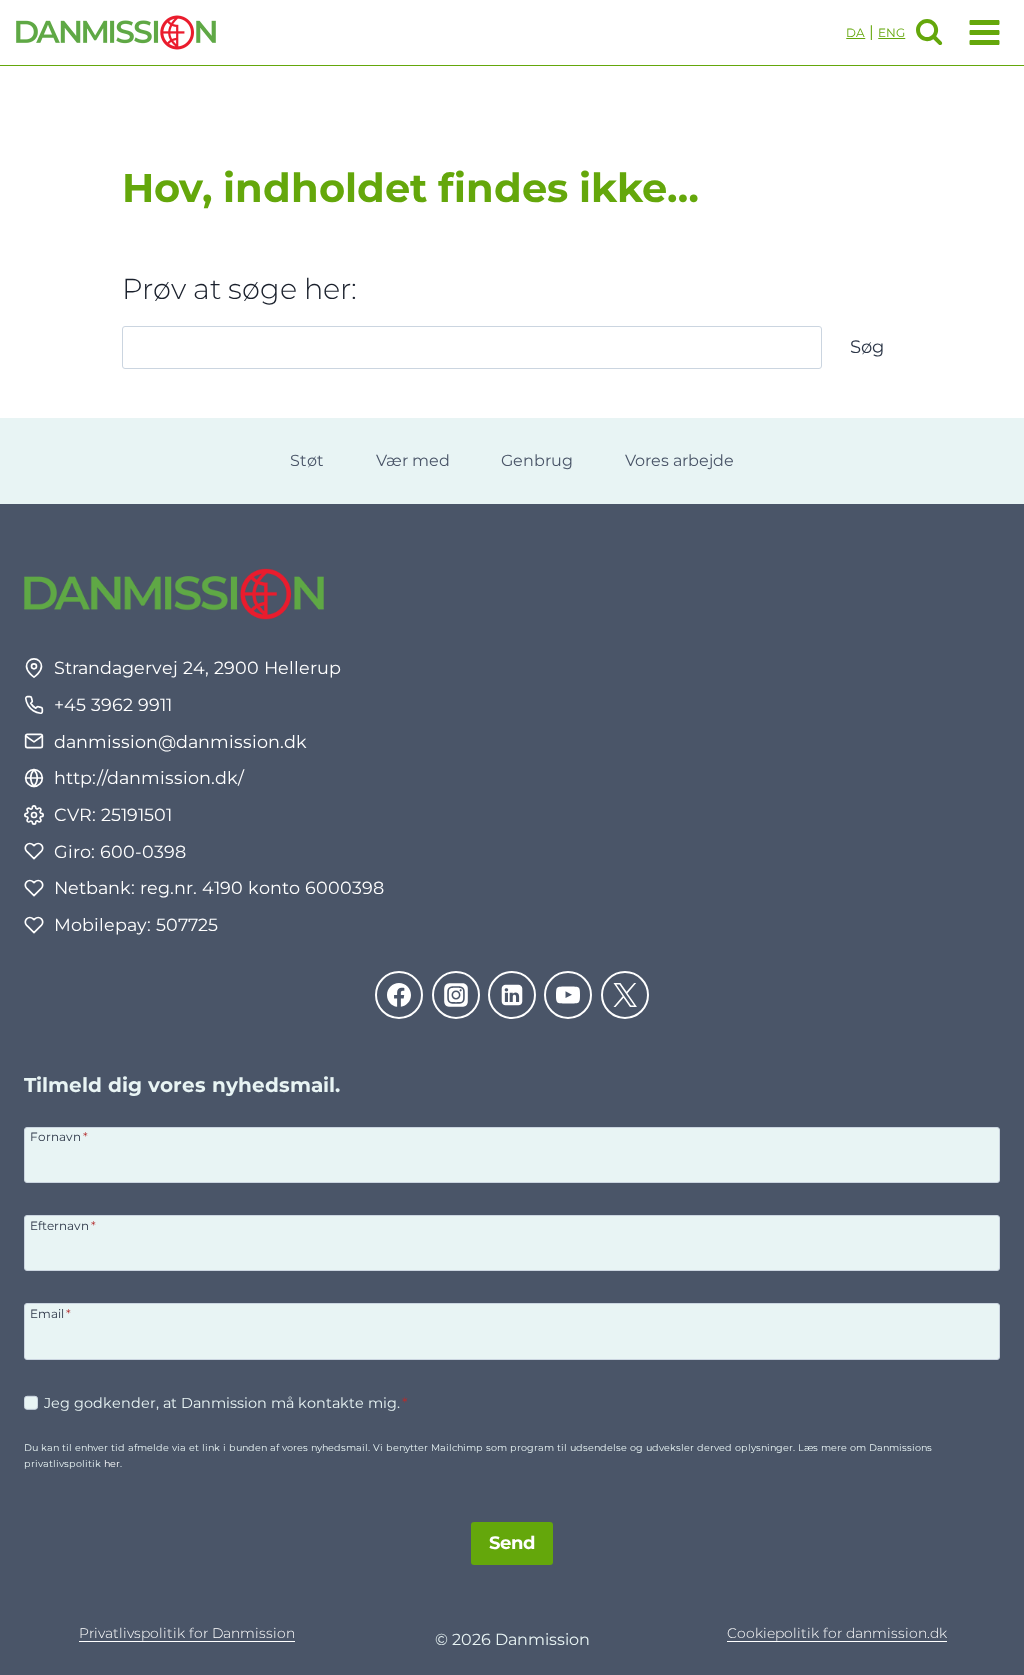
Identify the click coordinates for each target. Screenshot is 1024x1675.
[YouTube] (568, 995)
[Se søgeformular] (929, 32)
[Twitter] (625, 995)
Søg (867, 347)
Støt (307, 460)
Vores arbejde (679, 460)
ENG (891, 32)
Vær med (413, 460)
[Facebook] (399, 995)
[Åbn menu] (980, 32)
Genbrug (537, 460)
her (112, 1463)
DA (855, 32)
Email (50, 1313)
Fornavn (59, 1136)
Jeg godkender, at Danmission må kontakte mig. (226, 1403)
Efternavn (63, 1225)
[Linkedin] (512, 995)
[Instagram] (456, 995)
